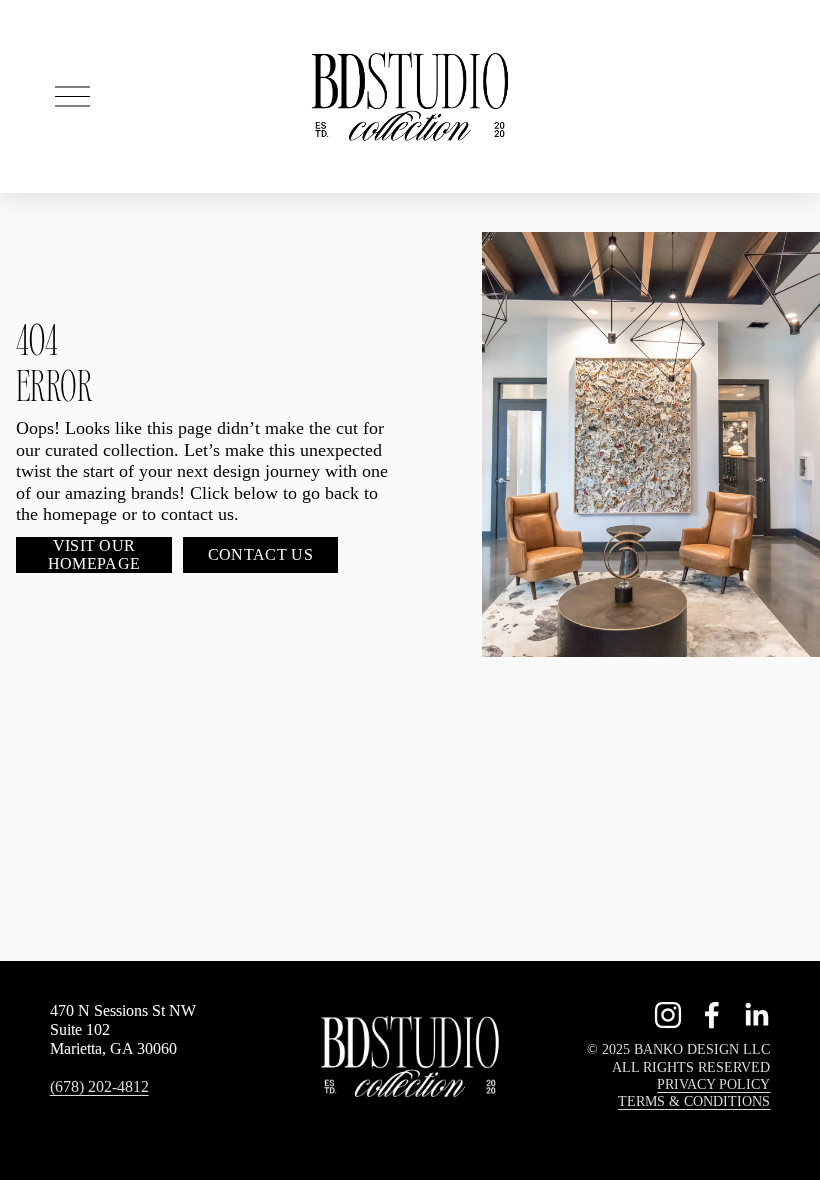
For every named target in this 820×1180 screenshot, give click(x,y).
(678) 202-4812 (99, 1086)
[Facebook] (712, 1015)
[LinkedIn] (756, 1015)
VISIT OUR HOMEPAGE (94, 554)
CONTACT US (260, 554)
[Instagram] (668, 1015)
